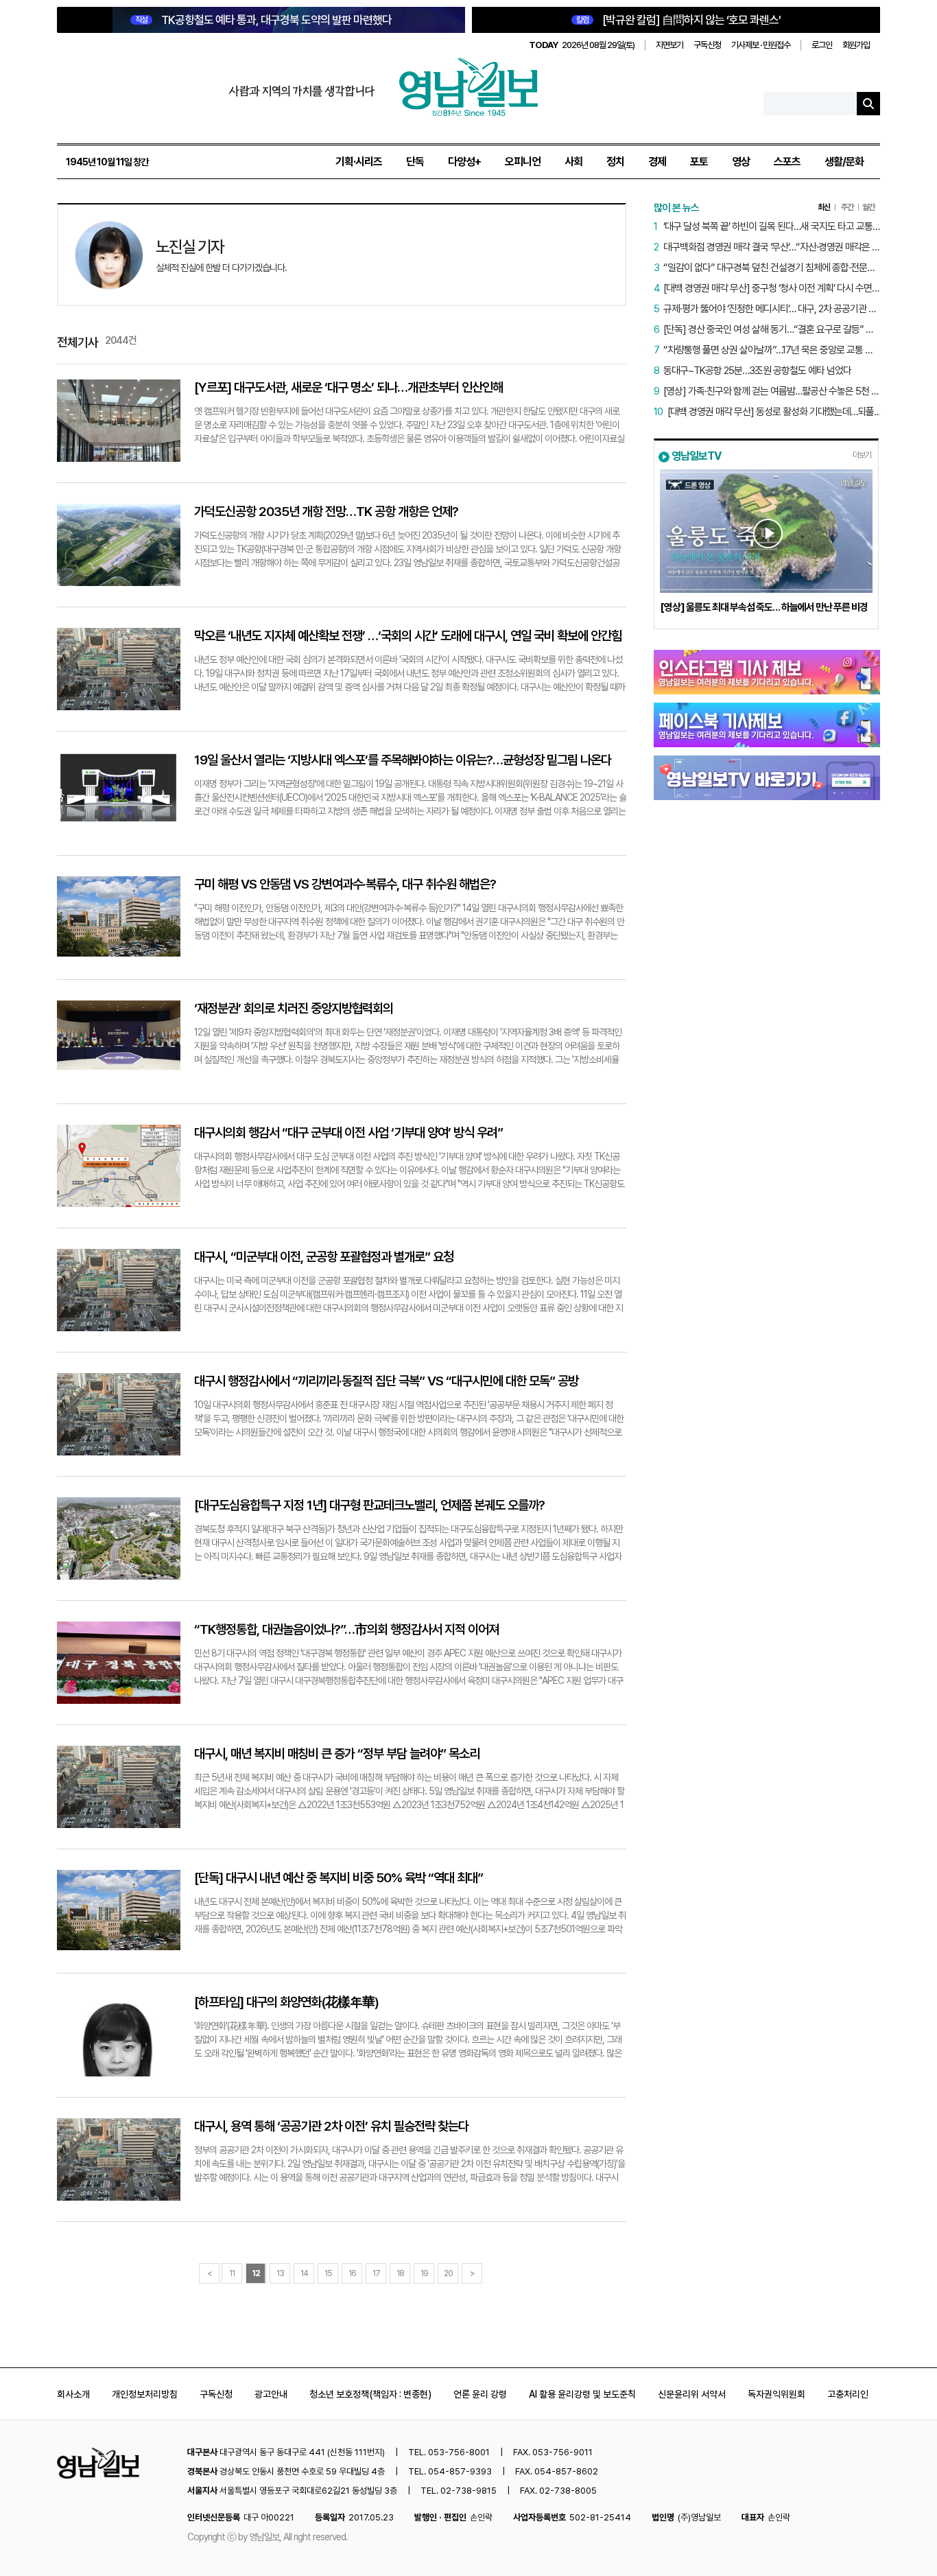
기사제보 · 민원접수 (761, 45)
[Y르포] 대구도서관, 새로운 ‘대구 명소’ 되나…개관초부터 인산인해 (348, 387)
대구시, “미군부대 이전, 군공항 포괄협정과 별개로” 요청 (324, 1257)
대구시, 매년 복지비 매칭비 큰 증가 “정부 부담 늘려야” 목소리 (337, 1754)
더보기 (862, 455)
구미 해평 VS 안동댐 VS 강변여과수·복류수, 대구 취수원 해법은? (345, 884)
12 (256, 2273)
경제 (657, 162)
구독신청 (707, 45)
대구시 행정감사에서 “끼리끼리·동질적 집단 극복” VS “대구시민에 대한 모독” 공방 (386, 1381)
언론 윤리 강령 (480, 2394)
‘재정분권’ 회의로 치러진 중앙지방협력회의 (294, 1008)
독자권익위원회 (776, 2394)
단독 (415, 162)
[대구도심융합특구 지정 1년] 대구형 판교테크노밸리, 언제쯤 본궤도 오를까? (369, 1505)
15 (328, 2273)
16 (352, 2273)
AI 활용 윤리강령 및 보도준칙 (582, 2394)
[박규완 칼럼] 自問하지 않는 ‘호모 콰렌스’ (678, 20)
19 (424, 2273)
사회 (573, 162)
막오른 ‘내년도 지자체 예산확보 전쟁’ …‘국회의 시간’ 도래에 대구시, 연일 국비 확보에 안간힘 (408, 636)
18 (400, 2273)
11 (232, 2273)
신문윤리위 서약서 (692, 2394)
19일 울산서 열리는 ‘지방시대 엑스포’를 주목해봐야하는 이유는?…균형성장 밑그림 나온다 (403, 760)
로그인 (822, 45)
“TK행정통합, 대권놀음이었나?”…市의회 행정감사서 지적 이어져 (346, 1629)
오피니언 (523, 162)
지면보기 (669, 45)
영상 (741, 162)
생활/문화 (844, 162)
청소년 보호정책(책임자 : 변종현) (370, 2394)
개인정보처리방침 (145, 2394)
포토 (699, 162)
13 (280, 2273)
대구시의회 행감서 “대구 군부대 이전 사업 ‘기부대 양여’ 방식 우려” (348, 1133)
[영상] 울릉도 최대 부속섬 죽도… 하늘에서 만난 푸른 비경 (764, 607)
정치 (615, 162)
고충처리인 (848, 2394)
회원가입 (856, 45)
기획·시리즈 (359, 162)
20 (448, 2273)
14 (304, 2273)
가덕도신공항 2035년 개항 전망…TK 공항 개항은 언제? (326, 512)
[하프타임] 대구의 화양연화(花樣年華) (286, 2002)
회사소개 (73, 2394)
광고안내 (271, 2394)
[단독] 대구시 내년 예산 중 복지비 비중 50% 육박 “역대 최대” (339, 1878)
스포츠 (787, 162)
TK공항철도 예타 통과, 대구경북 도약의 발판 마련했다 (263, 20)
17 (376, 2273)
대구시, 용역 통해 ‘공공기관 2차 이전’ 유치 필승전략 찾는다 (331, 2126)
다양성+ (464, 162)
